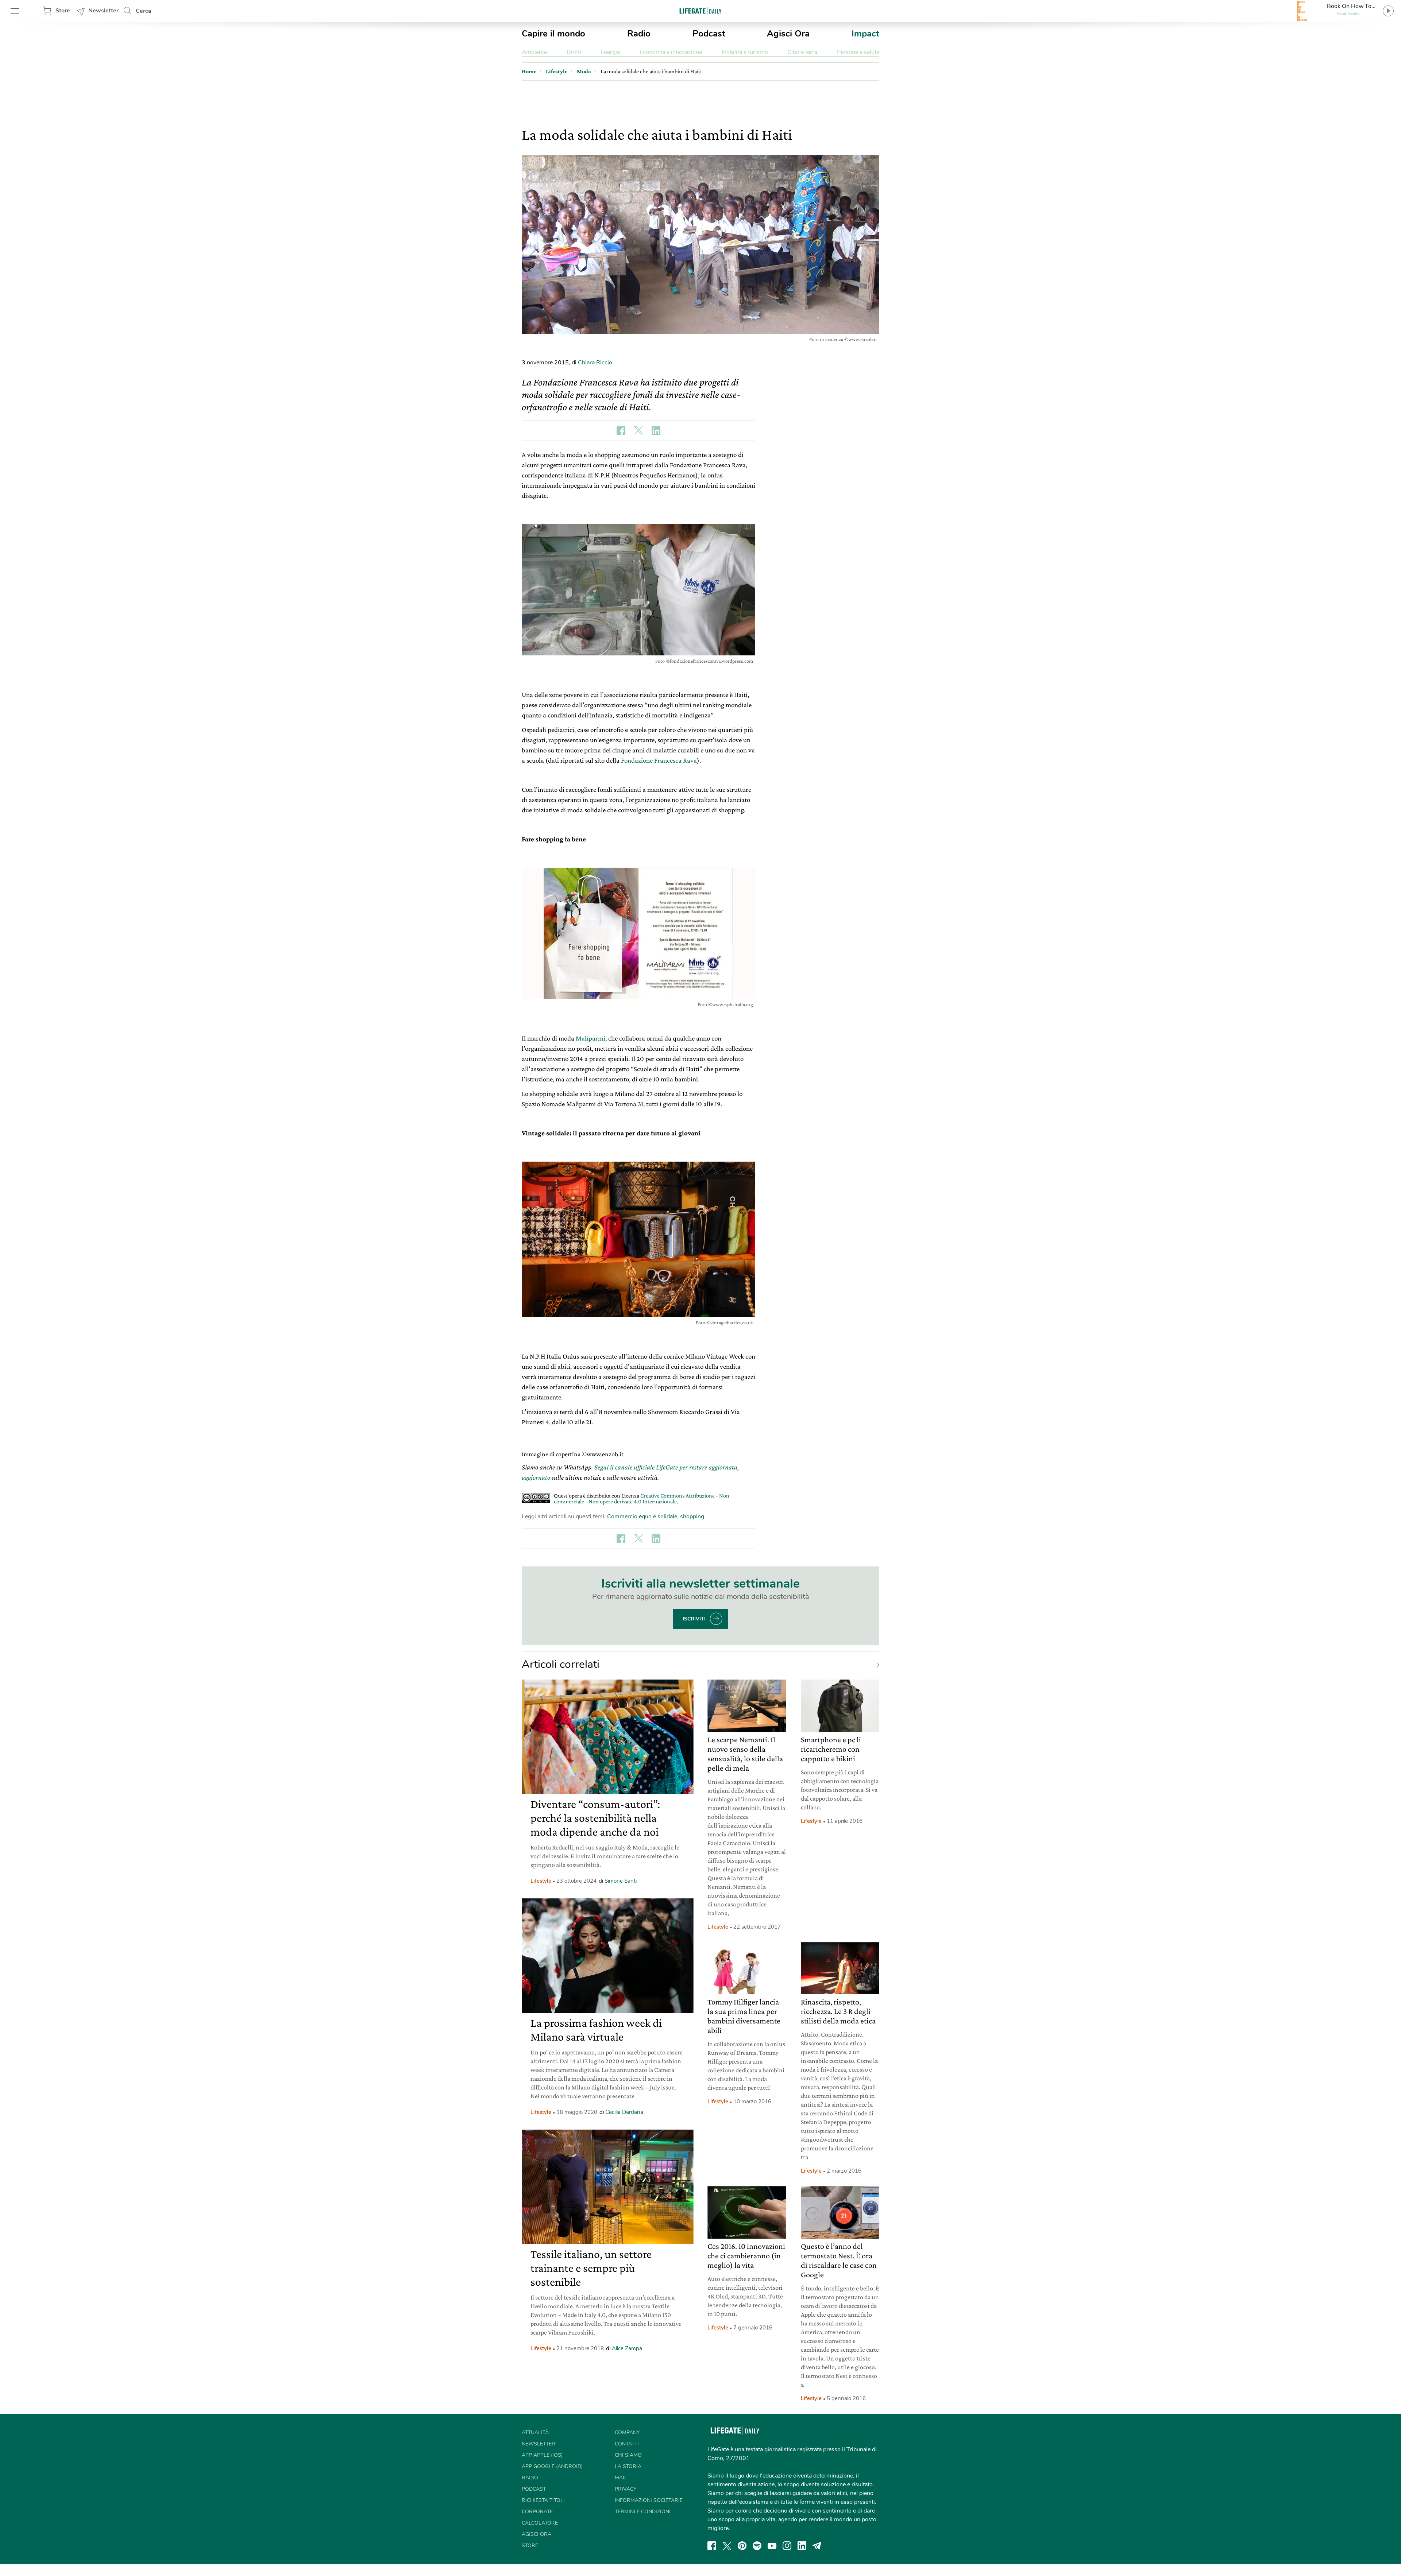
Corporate (537, 2512)
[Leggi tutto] (874, 1665)
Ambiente (534, 52)
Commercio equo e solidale (642, 1516)
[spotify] (757, 2546)
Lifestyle (541, 1881)
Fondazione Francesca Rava (659, 760)
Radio (639, 34)
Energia (610, 52)
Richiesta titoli (543, 2500)
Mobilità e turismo (745, 52)
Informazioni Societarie (649, 2500)
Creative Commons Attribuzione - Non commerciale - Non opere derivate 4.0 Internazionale (642, 1498)
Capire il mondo (553, 34)
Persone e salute (858, 52)
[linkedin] (802, 2546)
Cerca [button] (144, 11)
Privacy (626, 2489)
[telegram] (817, 2546)
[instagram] (787, 2546)
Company (627, 2432)
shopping (692, 1516)
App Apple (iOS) (542, 2455)
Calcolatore (540, 2523)
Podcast (709, 34)
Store (63, 11)
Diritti (574, 52)
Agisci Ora (788, 34)
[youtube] (772, 2546)
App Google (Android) (552, 2466)
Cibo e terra (802, 52)
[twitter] (727, 2546)
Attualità (535, 2432)
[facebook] (712, 2546)
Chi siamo (628, 2455)
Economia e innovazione (671, 52)
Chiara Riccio (595, 363)
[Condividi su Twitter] (638, 431)
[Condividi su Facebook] (621, 431)
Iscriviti (694, 1619)
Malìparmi (590, 1038)
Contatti (627, 2444)
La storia (628, 2466)
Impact (865, 34)
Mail (621, 2478)
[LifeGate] (700, 11)
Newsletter (103, 11)
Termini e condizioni (643, 2512)
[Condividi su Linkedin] (656, 431)
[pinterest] (742, 2546)
